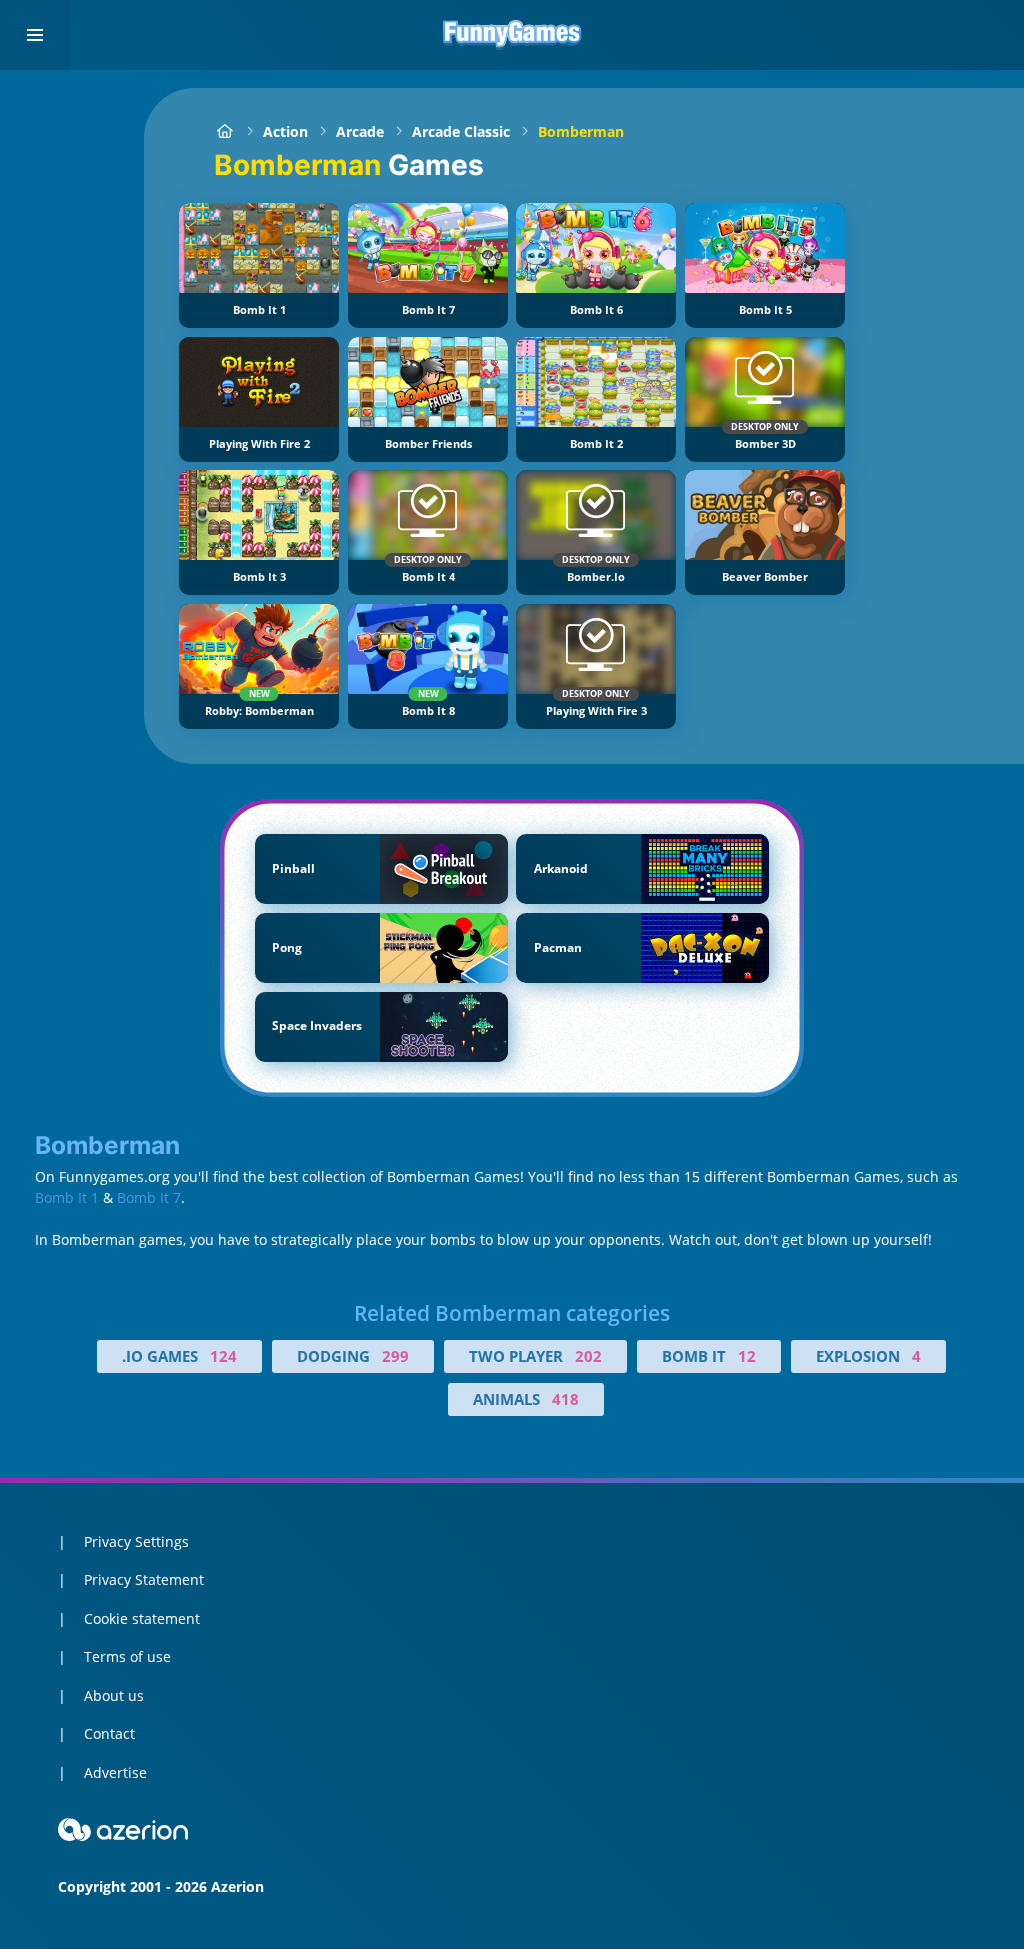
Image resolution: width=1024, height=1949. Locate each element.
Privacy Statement (144, 1579)
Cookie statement (142, 1618)
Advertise (115, 1772)
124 (223, 1356)
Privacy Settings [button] (136, 1541)
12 (747, 1356)
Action (285, 131)
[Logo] (512, 35)
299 (395, 1356)
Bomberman (581, 131)
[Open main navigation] (35, 35)
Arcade (360, 131)
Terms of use (127, 1656)
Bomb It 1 (67, 1197)
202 (588, 1356)
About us (114, 1695)
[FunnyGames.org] (224, 131)
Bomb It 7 (149, 1197)
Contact (109, 1733)
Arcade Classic (461, 131)
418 (565, 1399)
